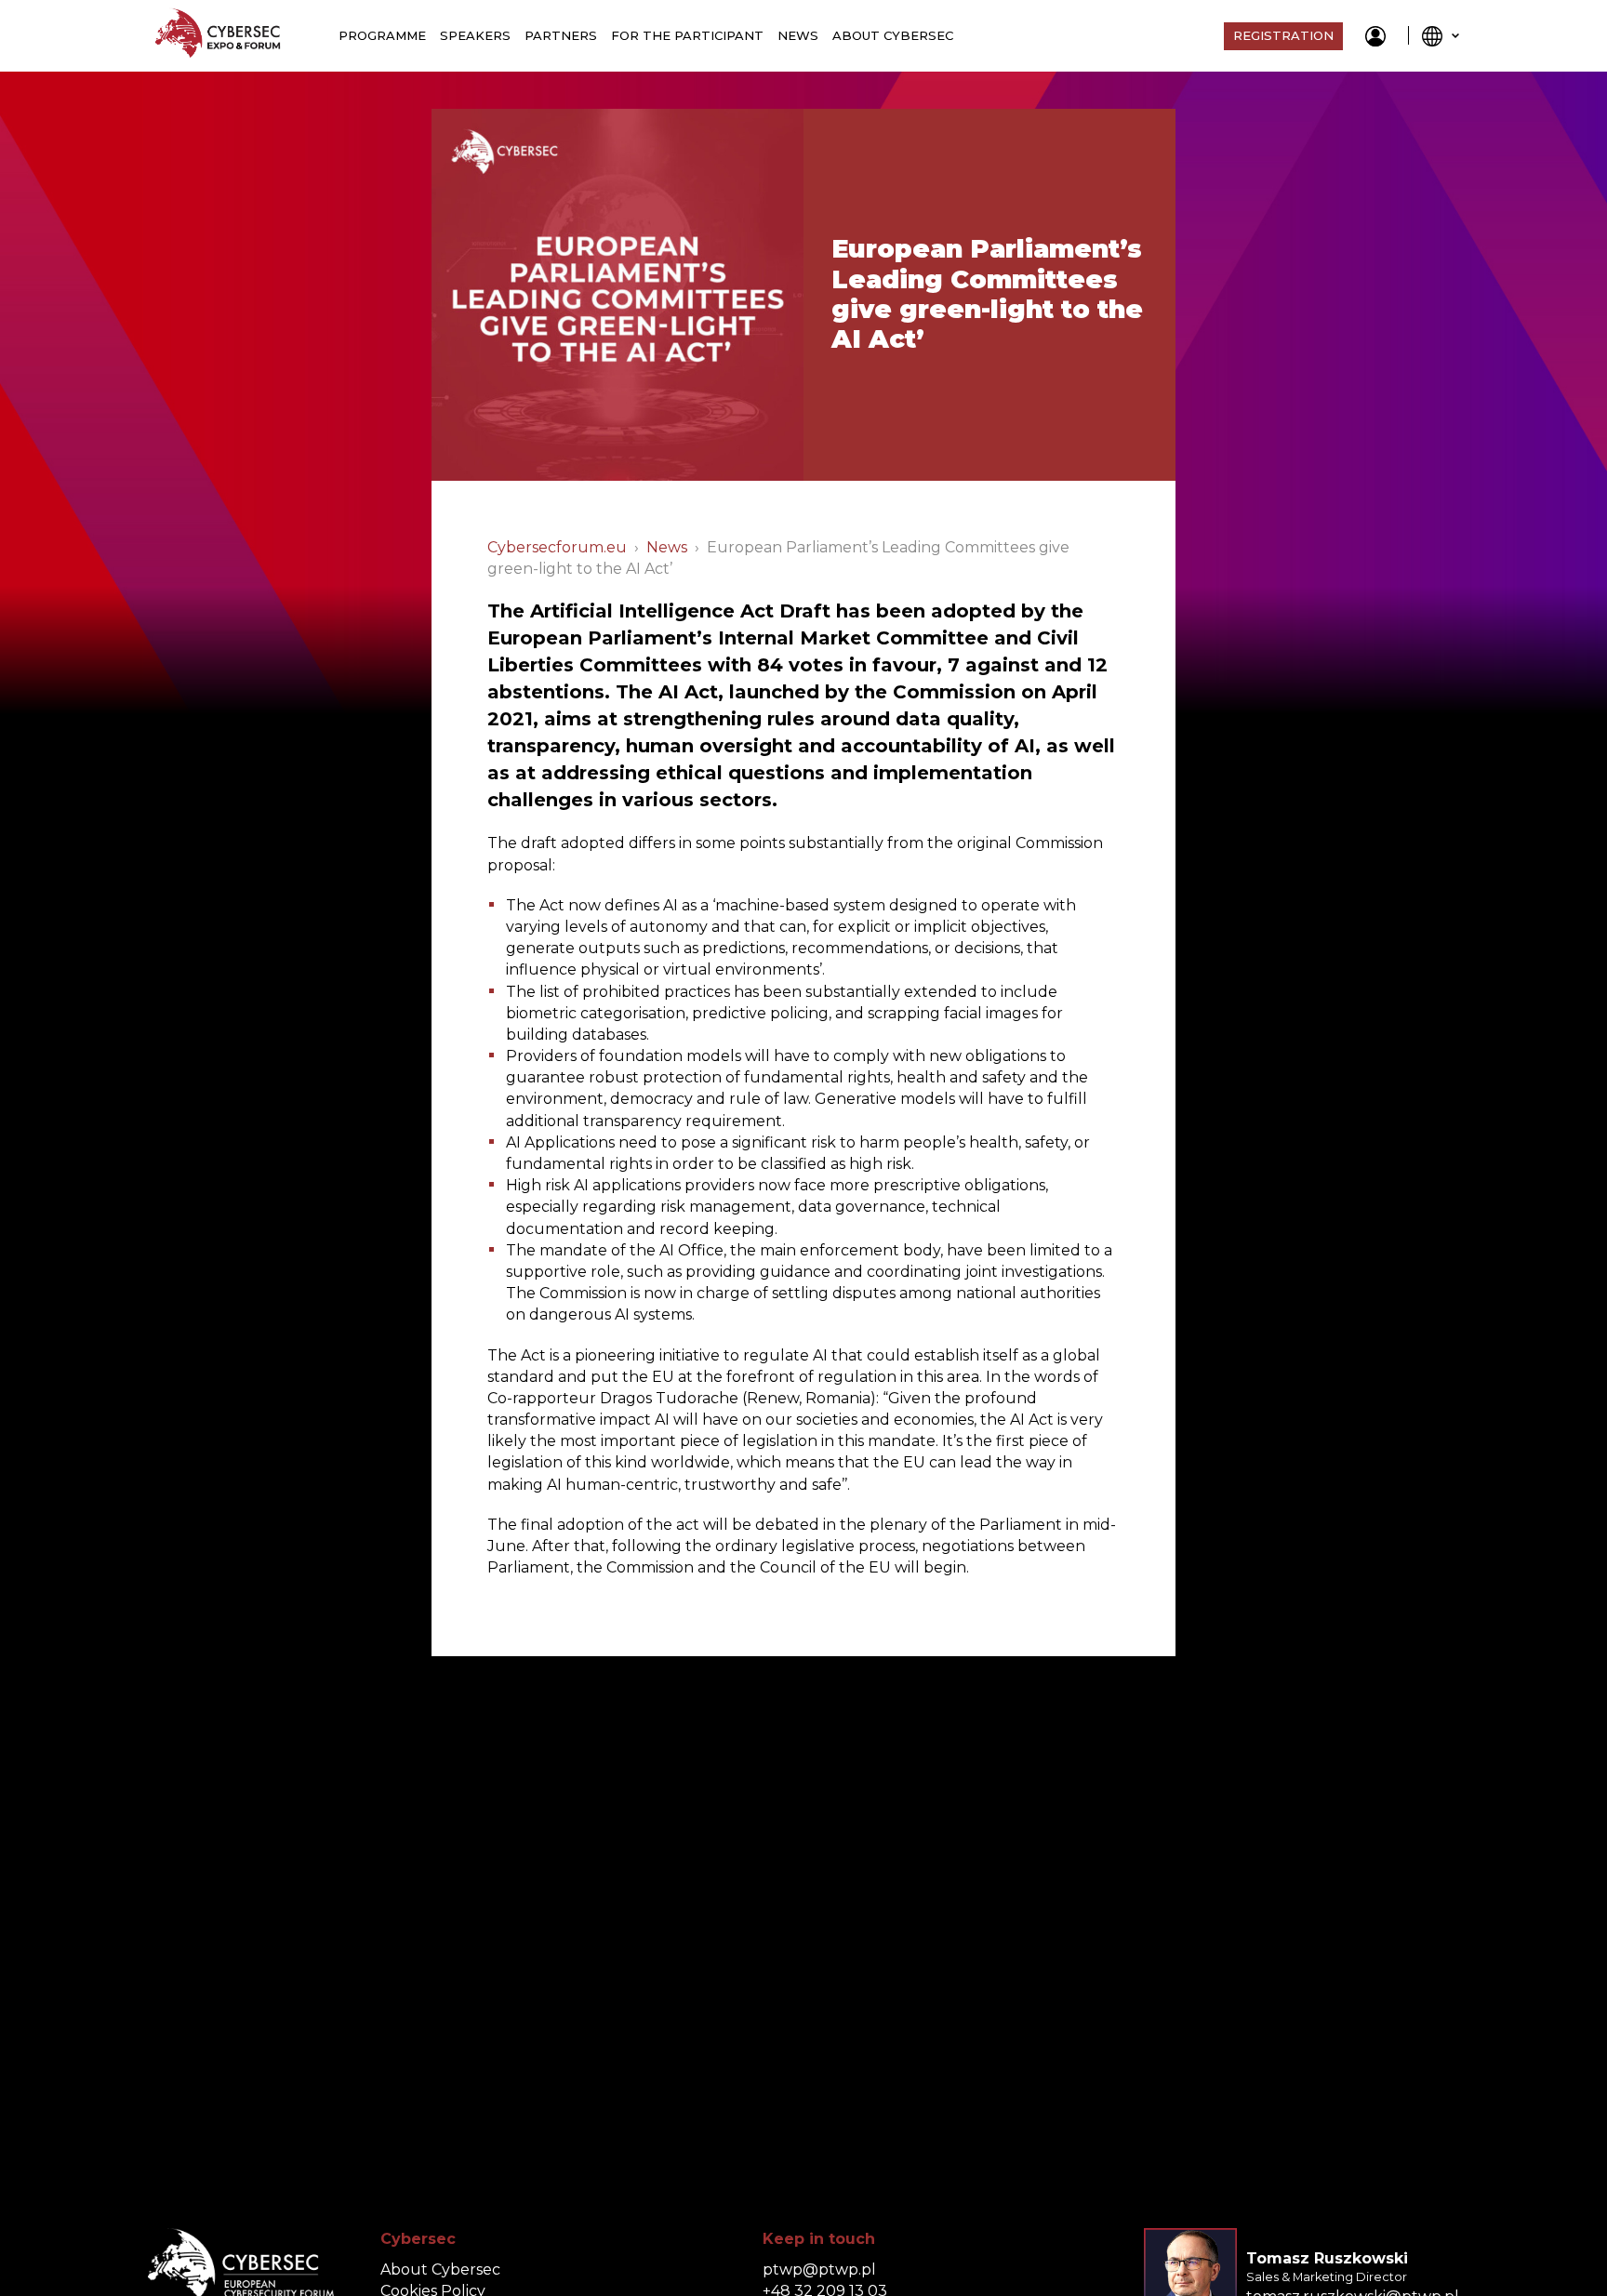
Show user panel (1375, 36)
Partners (561, 35)
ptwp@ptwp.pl (819, 2269)
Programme (382, 35)
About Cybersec (893, 35)
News (798, 35)
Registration (1283, 35)
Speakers (475, 35)
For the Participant (687, 35)
